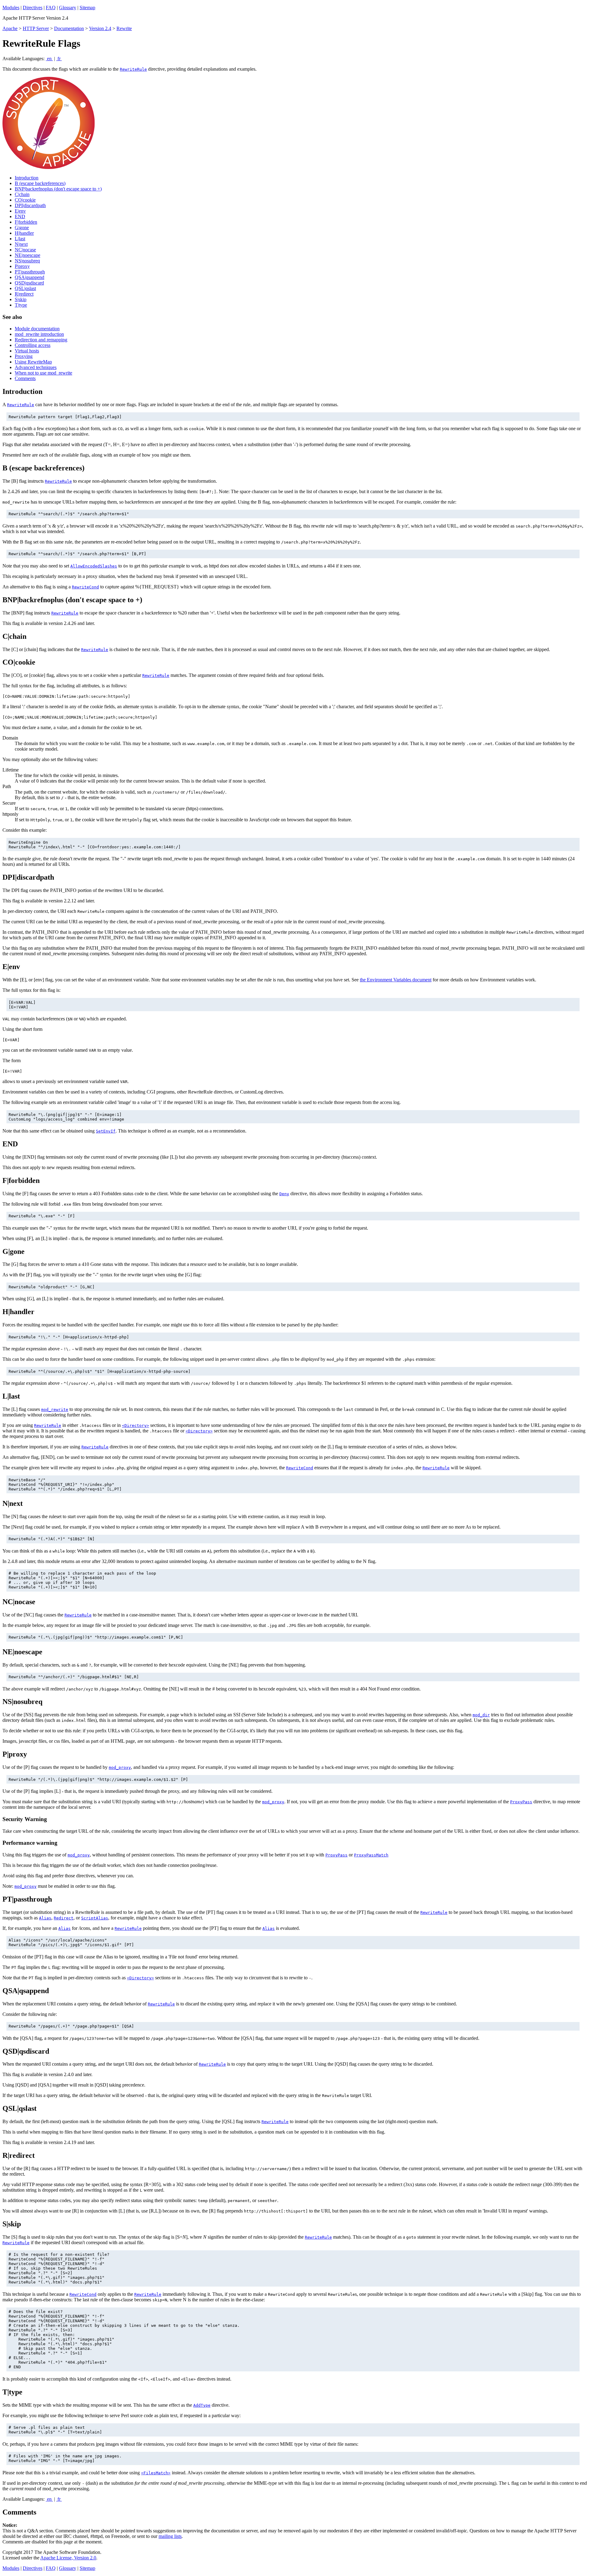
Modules (11, 8)
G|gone (22, 228)
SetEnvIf (106, 1131)
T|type (21, 305)
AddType (202, 2405)
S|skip (21, 299)
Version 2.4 (100, 28)
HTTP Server (36, 28)
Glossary (68, 8)
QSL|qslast (25, 288)
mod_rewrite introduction (39, 334)
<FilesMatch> (156, 2473)
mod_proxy (120, 1767)
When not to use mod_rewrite (43, 373)
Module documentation (37, 329)
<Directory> (136, 1425)
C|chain (22, 194)
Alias (45, 1918)
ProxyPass (521, 1802)
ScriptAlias (95, 1918)
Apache (10, 28)
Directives (33, 8)
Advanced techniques (36, 367)
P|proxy (22, 266)
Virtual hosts (27, 351)
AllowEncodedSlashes (94, 566)
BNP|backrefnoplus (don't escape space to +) (58, 189)
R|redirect (24, 294)
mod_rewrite (55, 1410)
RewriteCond (85, 587)
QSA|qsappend (29, 277)
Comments (25, 378)
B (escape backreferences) (40, 183)
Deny (284, 1194)
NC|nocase (25, 250)
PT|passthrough (30, 272)
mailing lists (170, 2536)
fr (59, 59)
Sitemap (87, 8)
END (20, 216)
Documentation (69, 28)
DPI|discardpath (30, 205)
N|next (21, 244)
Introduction (27, 178)
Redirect (64, 1918)
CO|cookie (25, 200)
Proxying (24, 356)
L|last (20, 239)
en (49, 59)
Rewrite (124, 28)
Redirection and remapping (41, 340)
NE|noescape (28, 255)
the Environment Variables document (396, 980)
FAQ (51, 8)
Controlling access (33, 345)
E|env (20, 211)
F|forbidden (26, 222)
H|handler (24, 233)
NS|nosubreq (27, 261)
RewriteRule (133, 69)
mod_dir (481, 1715)
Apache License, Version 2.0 (68, 2558)
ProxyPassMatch (371, 1855)
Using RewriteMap (33, 362)
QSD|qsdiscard (29, 283)
